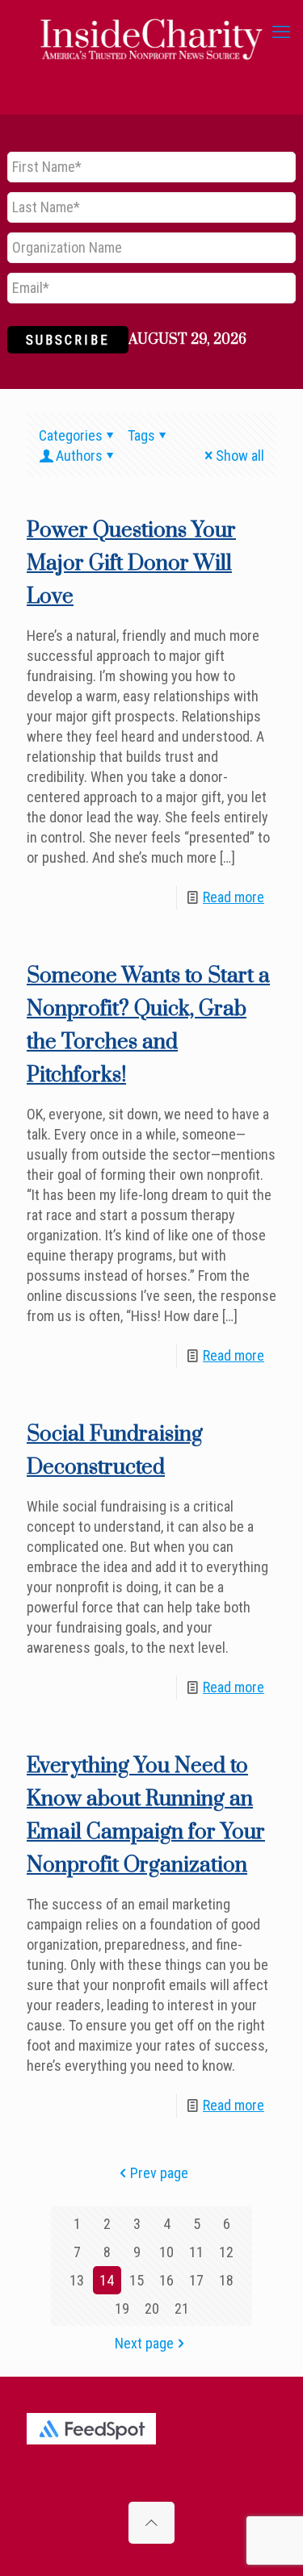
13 (77, 2280)
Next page (144, 2343)
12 (226, 2252)
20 (152, 2308)
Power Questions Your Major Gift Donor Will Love (131, 564)
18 (226, 2280)
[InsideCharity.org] (151, 32)
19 (122, 2308)
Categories (71, 435)
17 (196, 2280)
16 (166, 2280)
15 (137, 2280)
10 (166, 2252)
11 (196, 2252)
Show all (240, 456)
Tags (141, 435)
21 (182, 2308)
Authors (79, 456)
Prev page (159, 2173)
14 (107, 2280)
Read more (234, 897)
